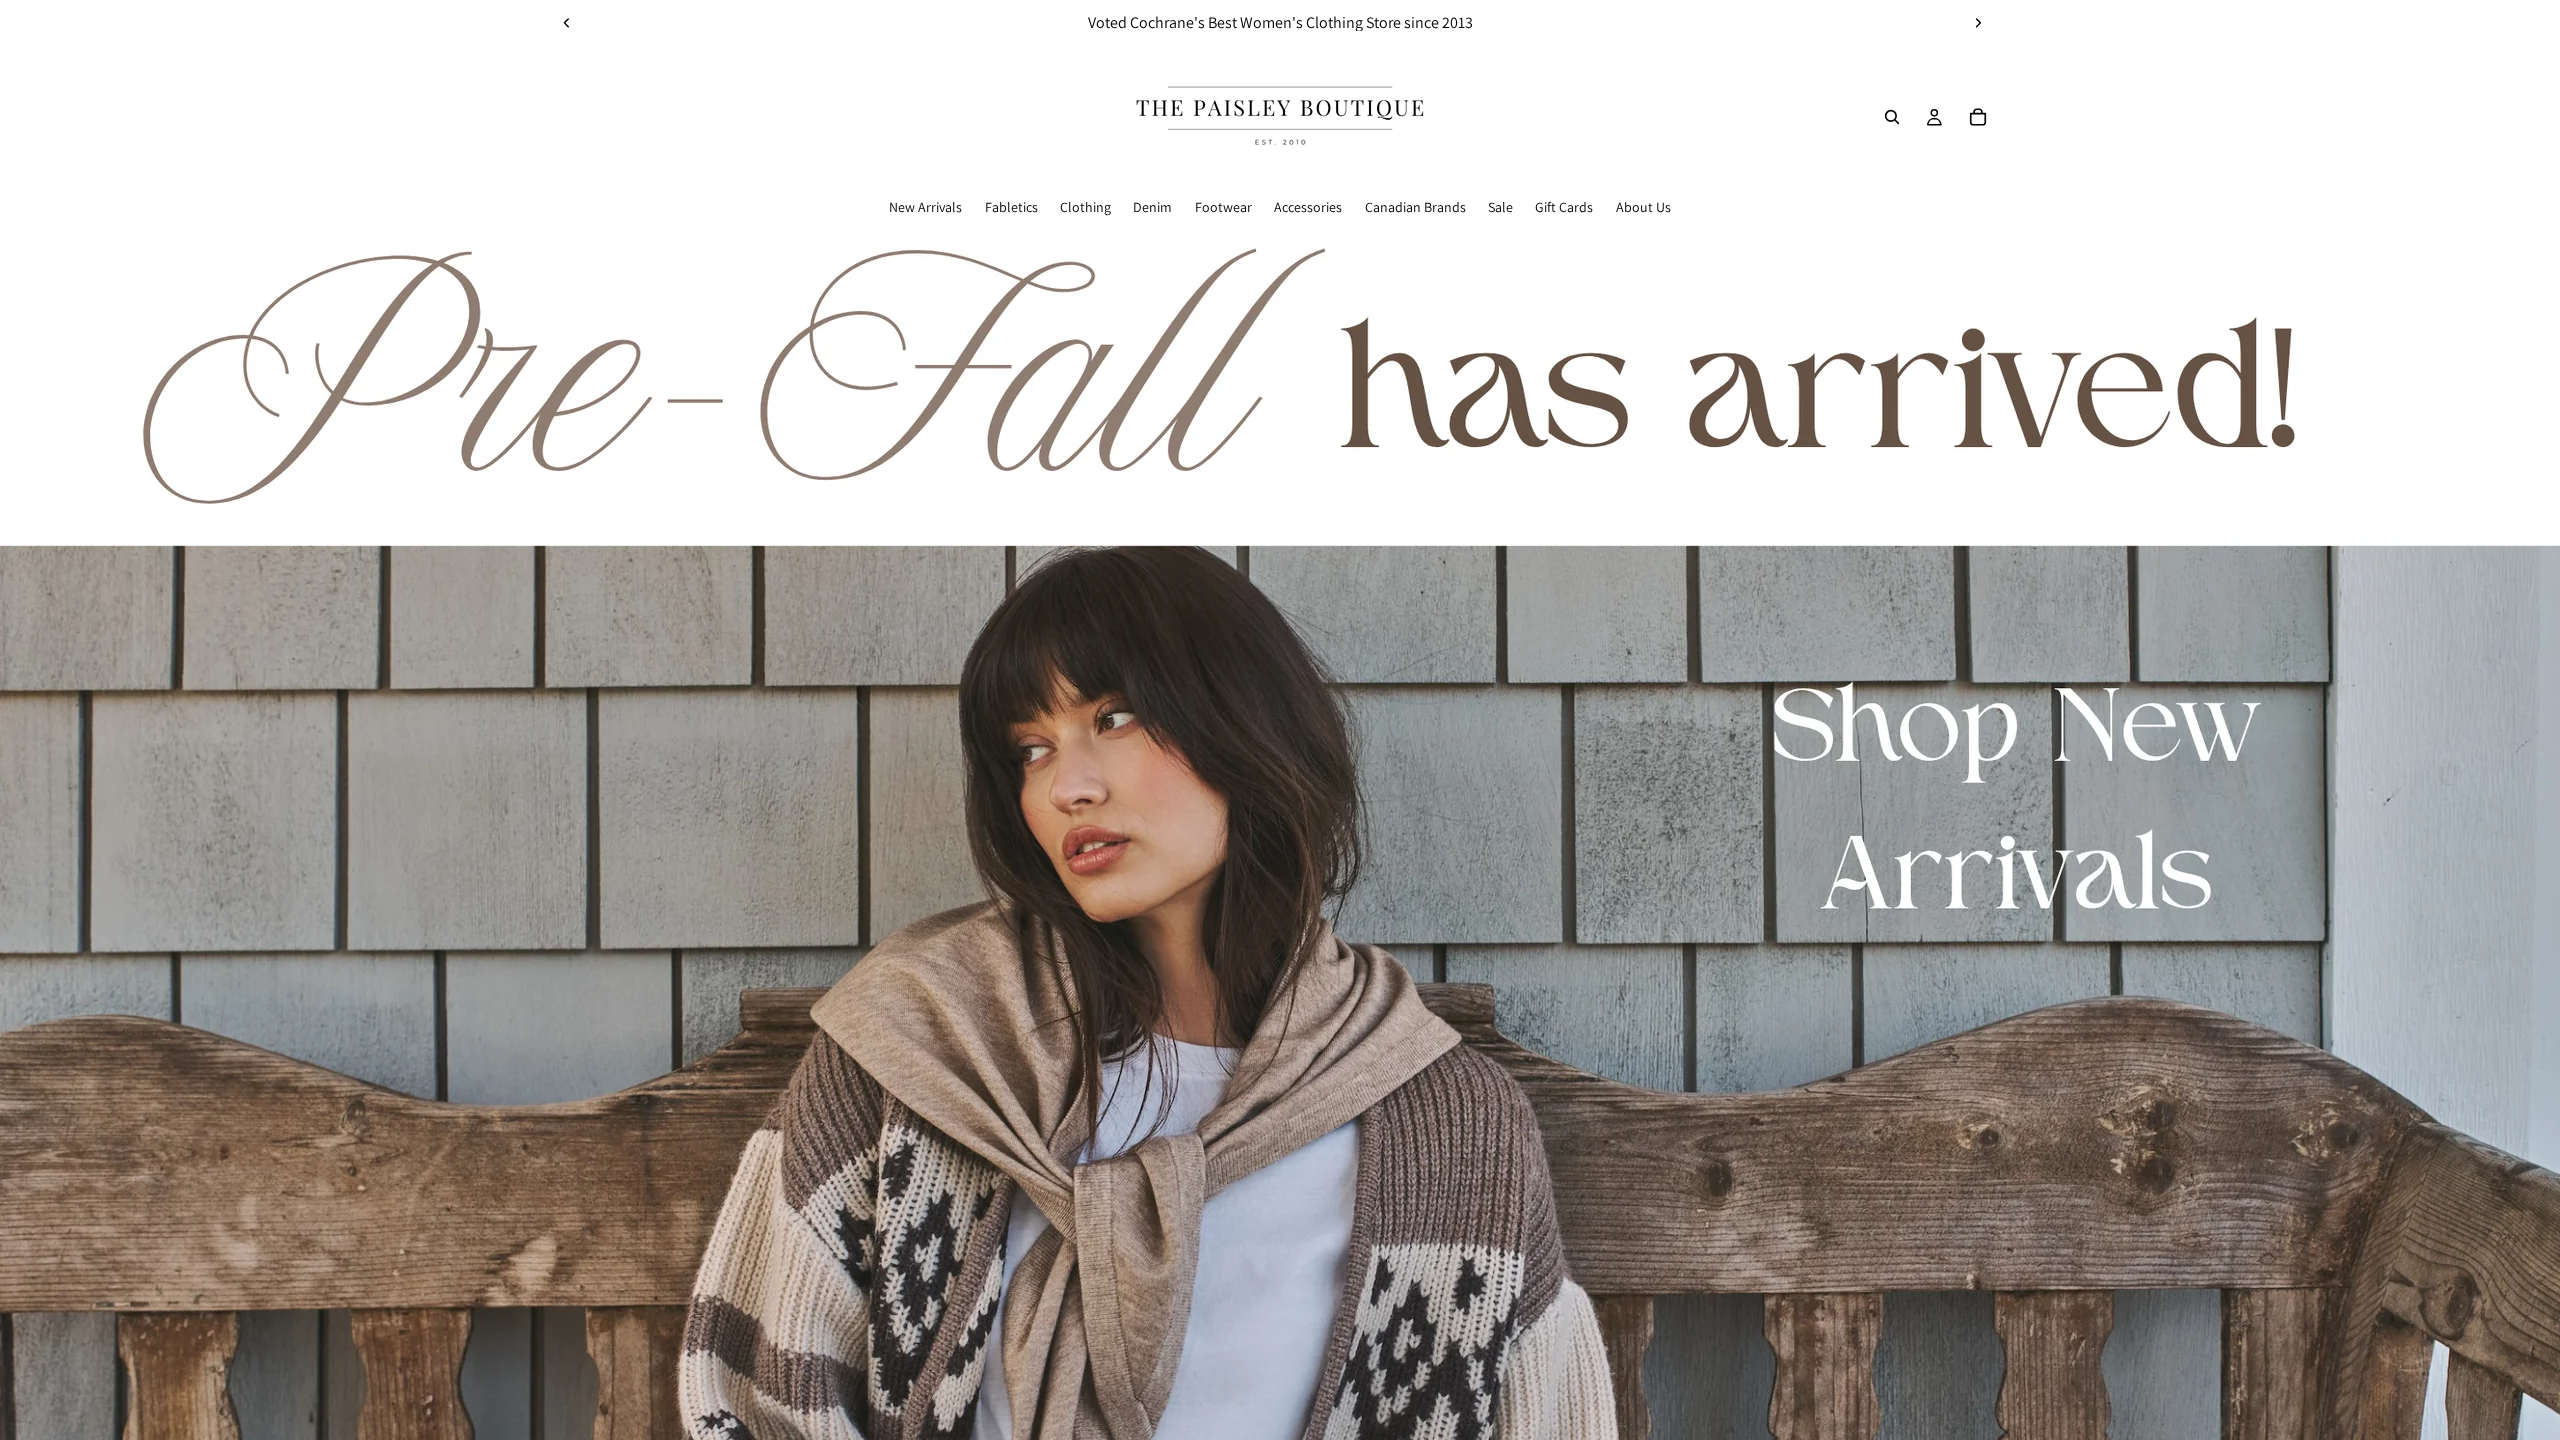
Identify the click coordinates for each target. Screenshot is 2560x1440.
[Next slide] (1978, 23)
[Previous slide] (567, 23)
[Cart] (1978, 117)
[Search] (1892, 117)
